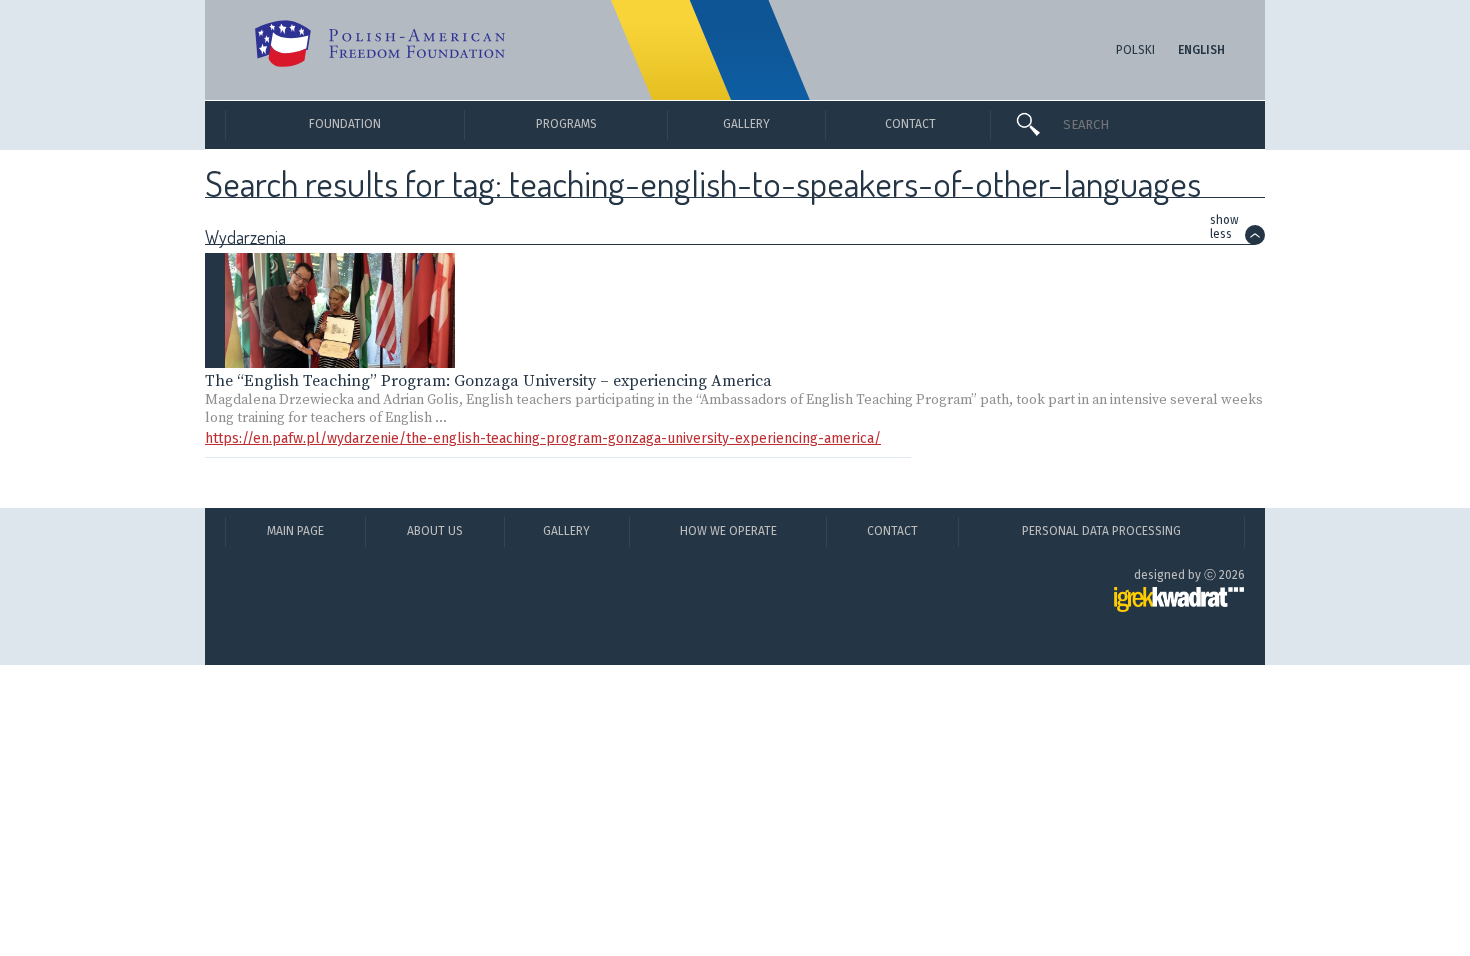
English (1201, 50)
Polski (1135, 50)
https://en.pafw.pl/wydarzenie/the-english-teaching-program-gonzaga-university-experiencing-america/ (543, 438)
